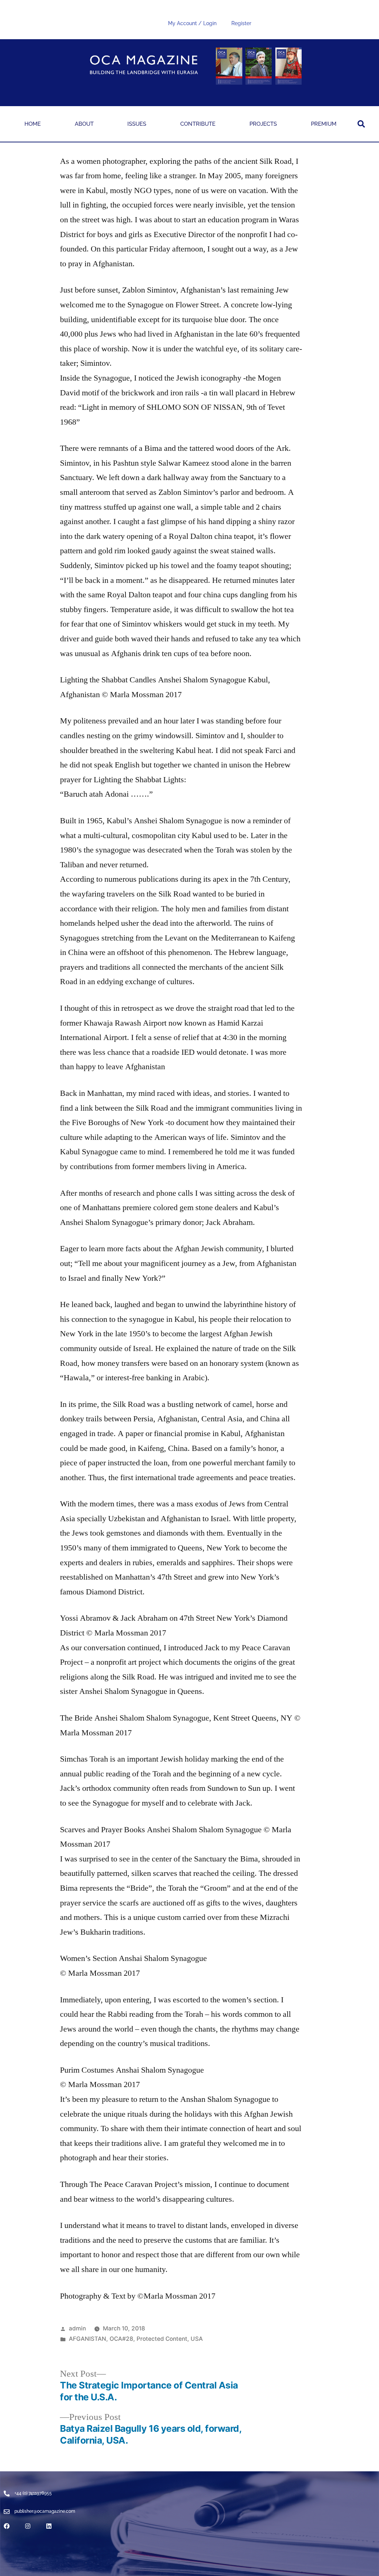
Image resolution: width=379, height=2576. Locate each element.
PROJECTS (263, 124)
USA (197, 2339)
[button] (361, 124)
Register (241, 23)
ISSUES (137, 124)
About (84, 124)
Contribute (198, 124)
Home (33, 124)
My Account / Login (192, 23)
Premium (324, 124)
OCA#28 (121, 2339)
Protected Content (162, 2339)
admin (77, 2328)
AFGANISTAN (88, 2339)
